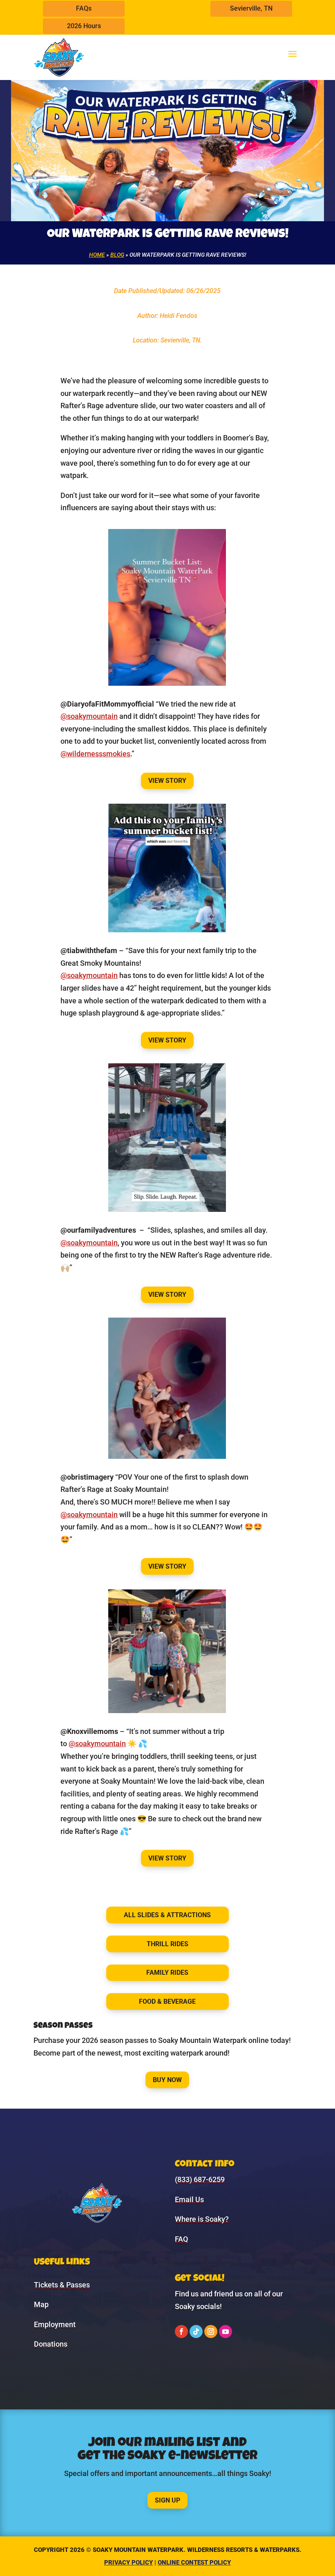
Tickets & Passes (62, 2285)
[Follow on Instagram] (211, 2332)
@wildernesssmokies (95, 754)
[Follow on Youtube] (226, 2332)
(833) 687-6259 (200, 2179)
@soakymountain (89, 716)
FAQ (181, 2239)
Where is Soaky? (202, 2219)
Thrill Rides (167, 1944)
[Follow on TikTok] (196, 2332)
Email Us (189, 2199)
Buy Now (167, 2080)
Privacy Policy (128, 2563)
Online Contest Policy (194, 2563)
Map (41, 2304)
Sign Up (167, 2500)
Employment (55, 2324)
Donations (51, 2344)
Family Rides (167, 1973)
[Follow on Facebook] (181, 2332)
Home (97, 255)
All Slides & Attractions (167, 1915)
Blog (117, 255)
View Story (167, 781)
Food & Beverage (167, 2001)
